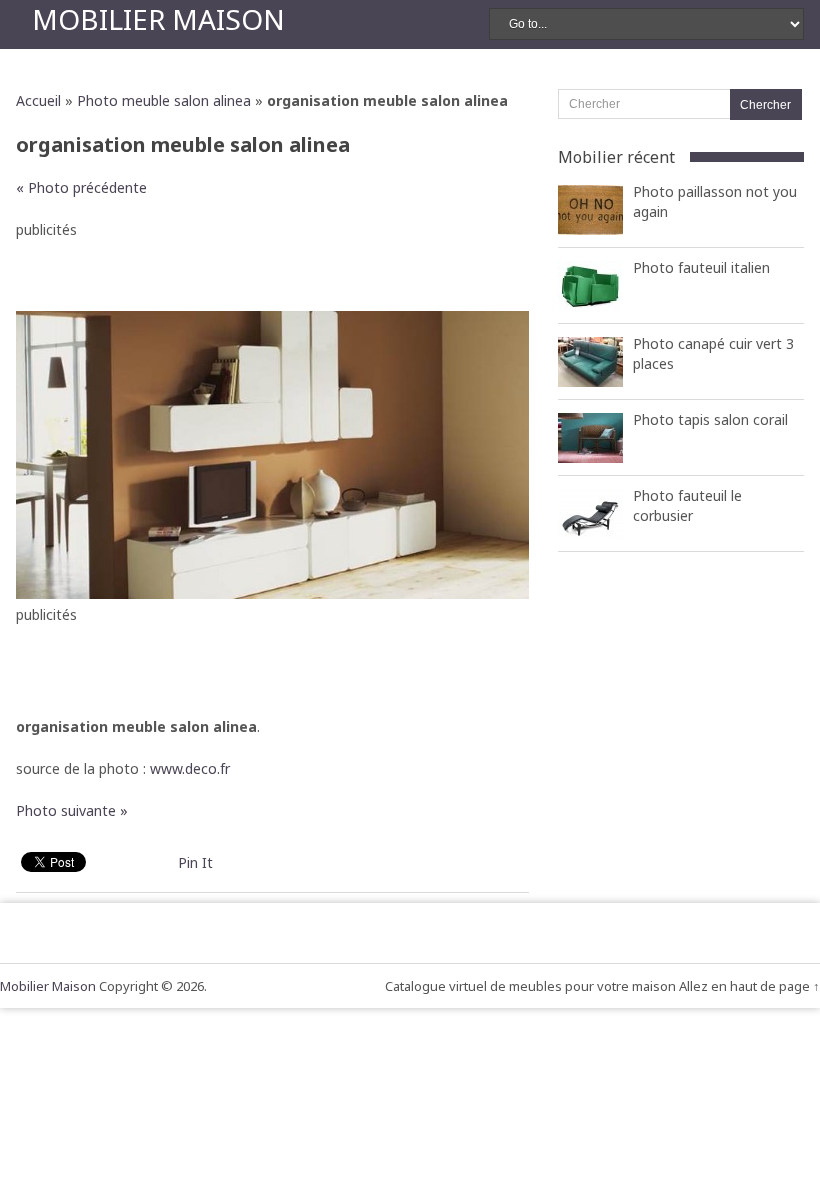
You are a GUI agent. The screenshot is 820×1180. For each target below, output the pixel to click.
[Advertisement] (273, 271)
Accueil (38, 100)
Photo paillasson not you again (715, 201)
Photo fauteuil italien (701, 267)
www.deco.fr (190, 768)
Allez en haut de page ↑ (749, 986)
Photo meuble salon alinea (164, 100)
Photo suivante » (72, 810)
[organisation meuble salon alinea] (272, 593)
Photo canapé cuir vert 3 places (713, 353)
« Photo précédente (81, 187)
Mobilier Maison (158, 19)
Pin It (195, 862)
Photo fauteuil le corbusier (687, 505)
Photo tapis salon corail (710, 419)
